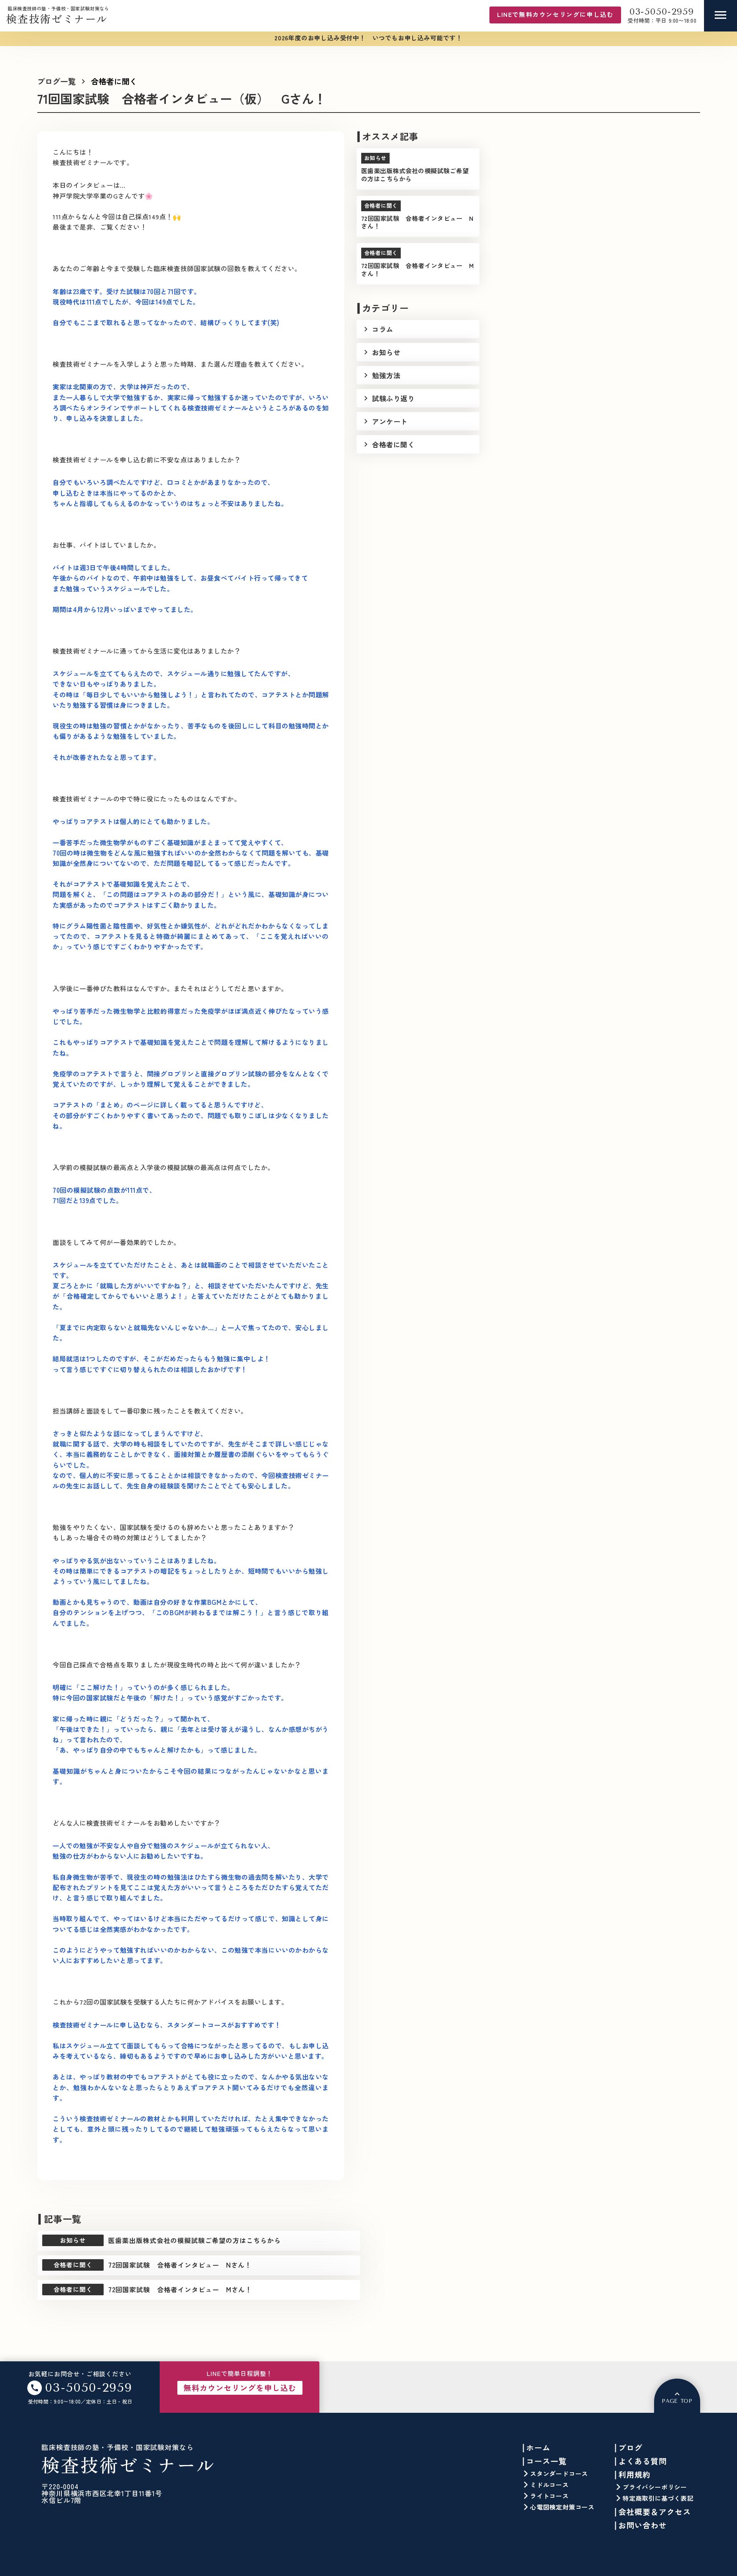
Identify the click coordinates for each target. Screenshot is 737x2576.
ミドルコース (549, 2485)
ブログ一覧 (56, 81)
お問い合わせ (643, 2525)
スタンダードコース (559, 2473)
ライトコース (549, 2496)
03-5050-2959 (662, 12)
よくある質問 (643, 2461)
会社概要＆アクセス (655, 2512)
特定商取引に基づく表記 (658, 2498)
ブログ (630, 2448)
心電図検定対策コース (562, 2507)
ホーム (538, 2448)
